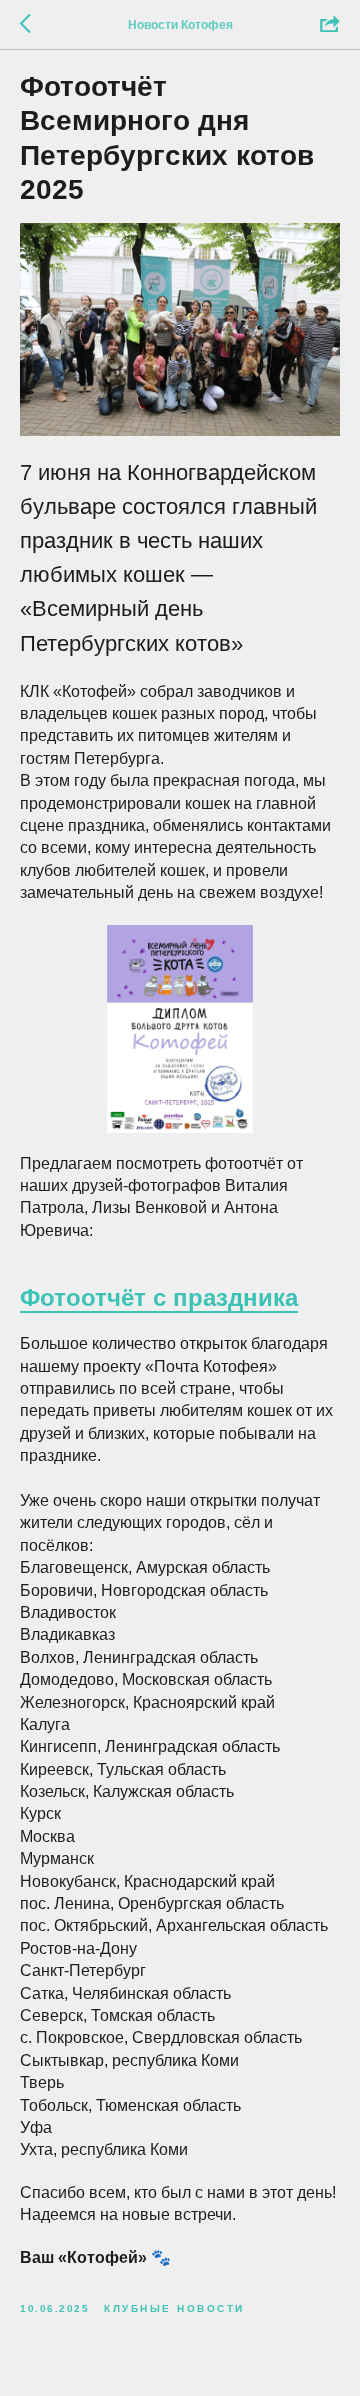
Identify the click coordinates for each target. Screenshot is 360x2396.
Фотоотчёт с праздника (159, 1297)
